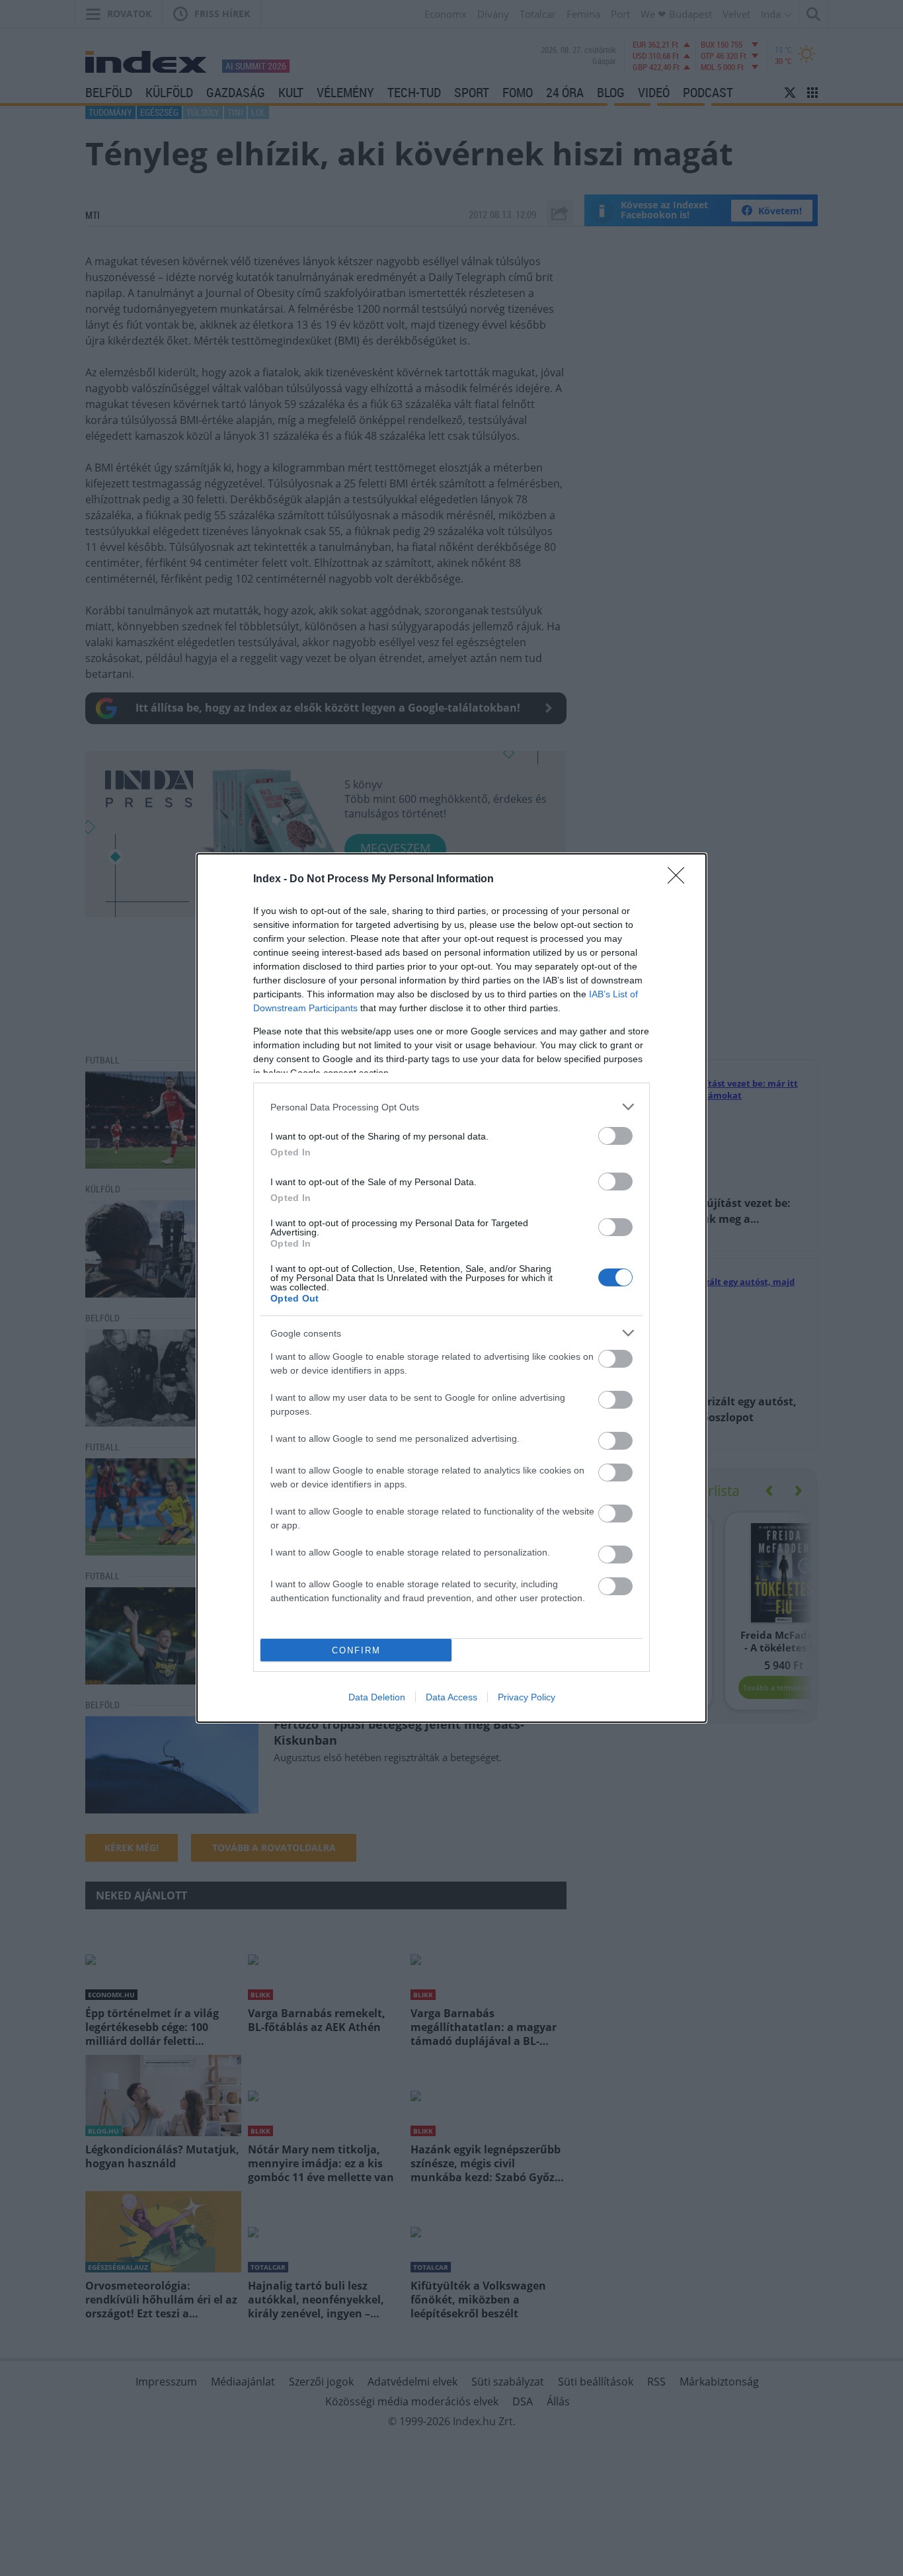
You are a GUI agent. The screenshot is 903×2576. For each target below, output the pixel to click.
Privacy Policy (527, 1697)
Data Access (451, 1697)
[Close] (680, 880)
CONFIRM (356, 1650)
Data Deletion (377, 1697)
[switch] (615, 1136)
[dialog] (451, 1288)
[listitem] (451, 1107)
